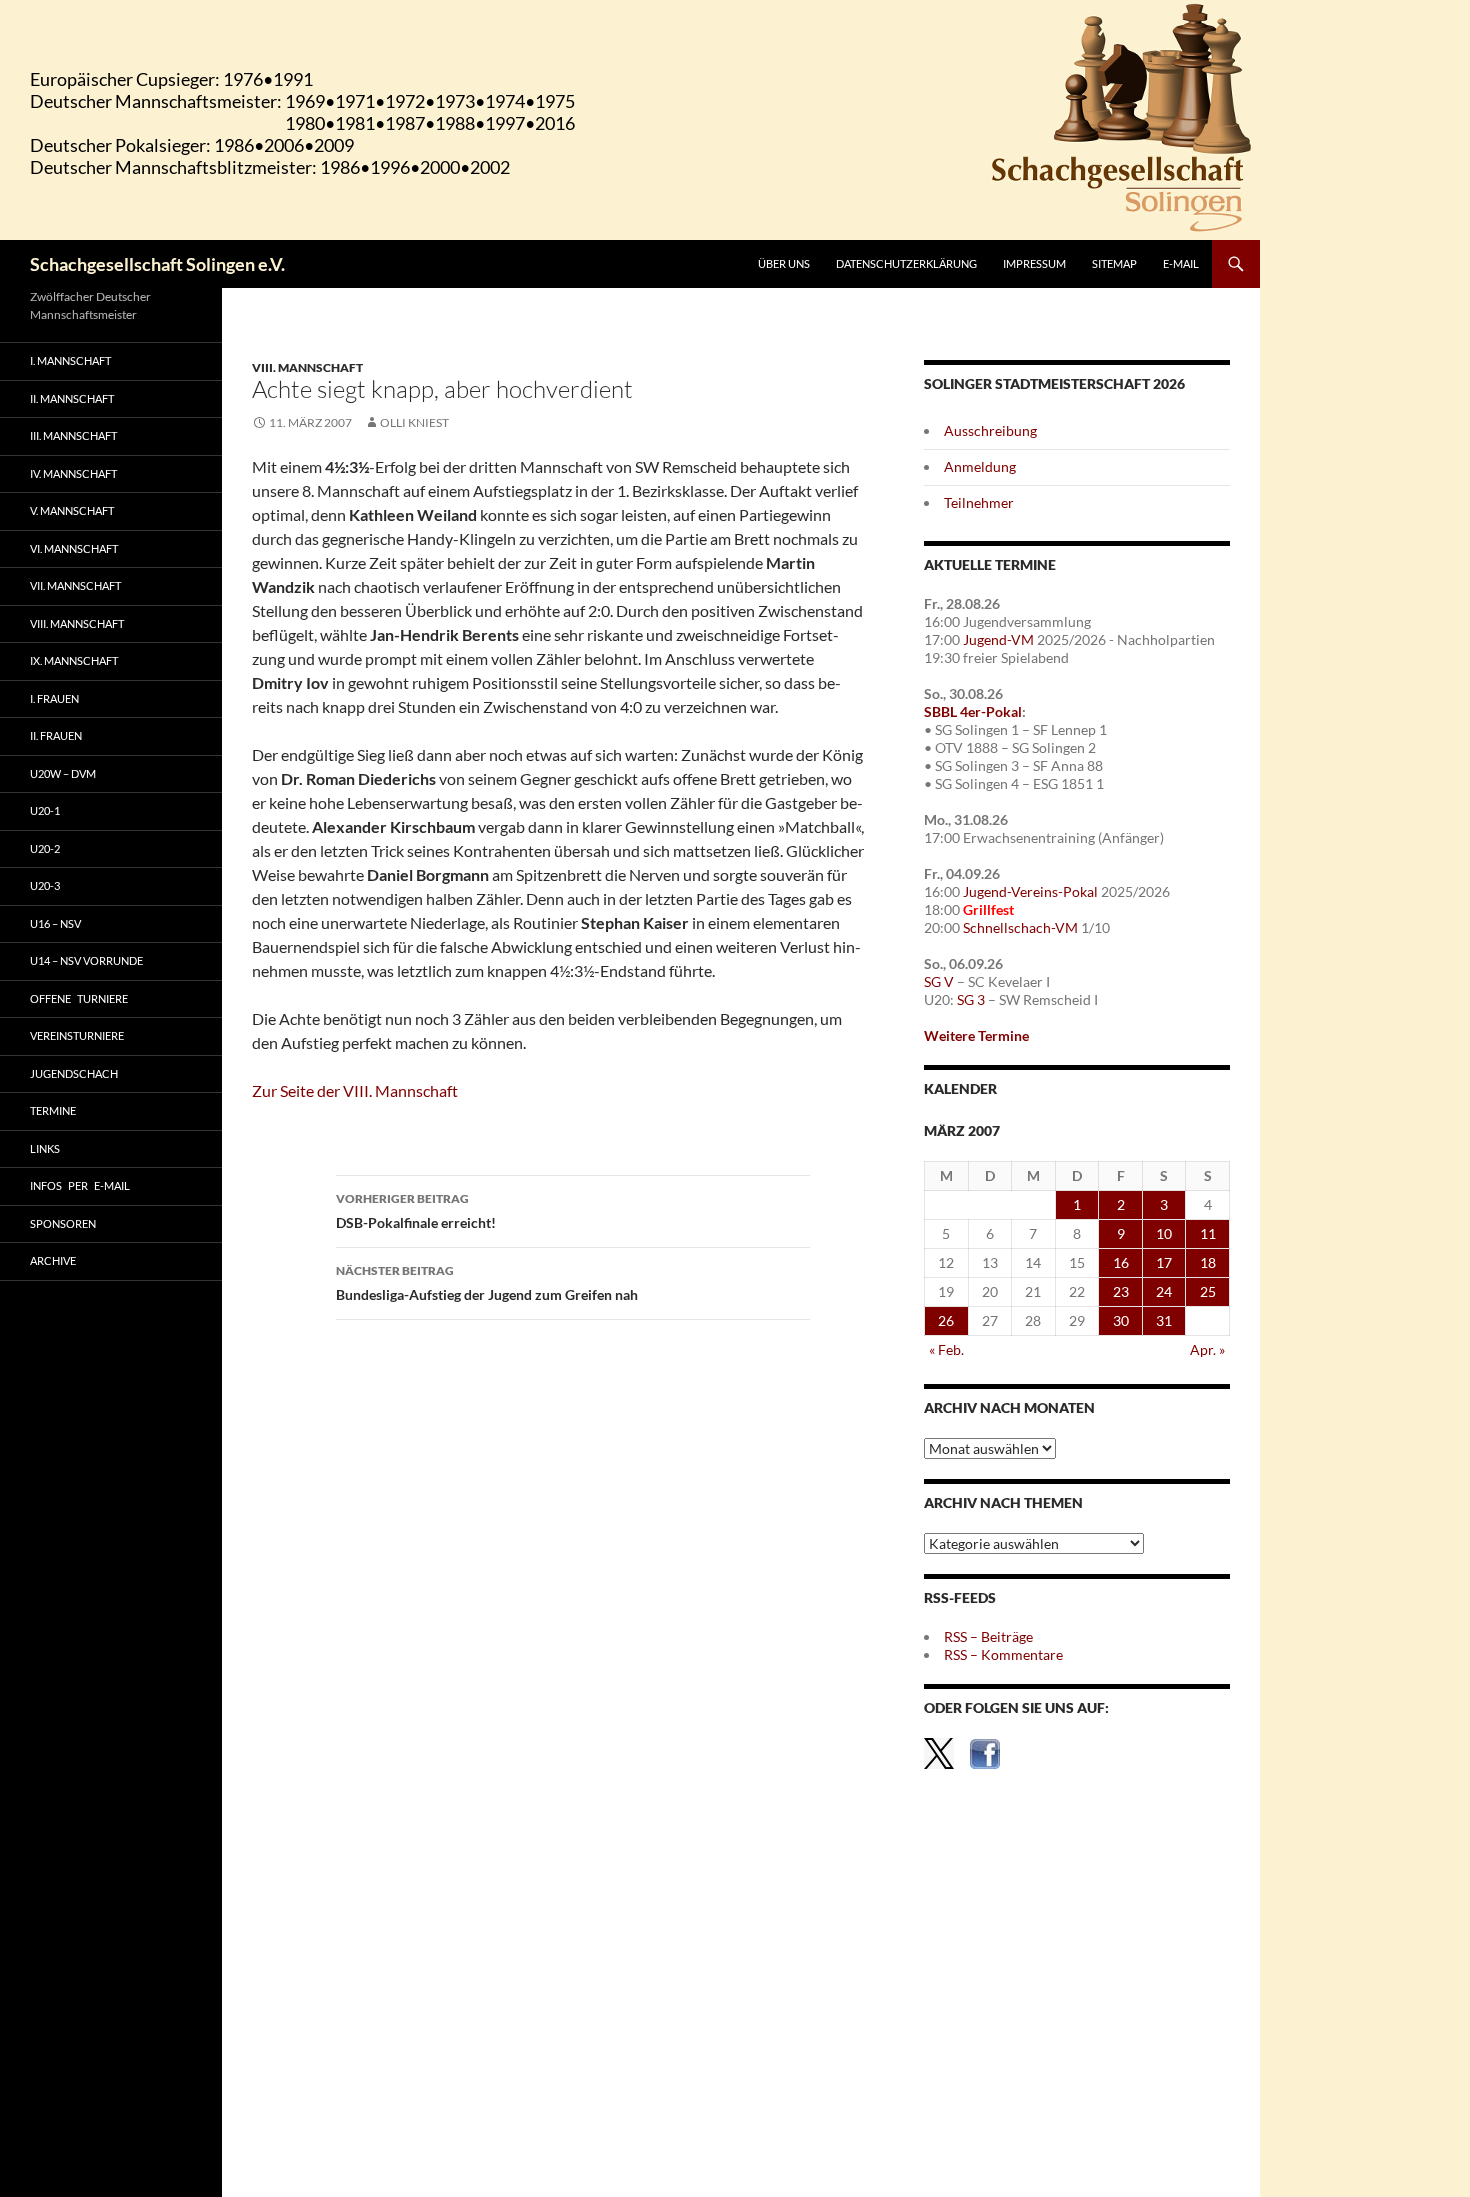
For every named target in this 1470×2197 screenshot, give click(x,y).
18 (1208, 1262)
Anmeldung (980, 466)
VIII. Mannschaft (307, 367)
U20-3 (45, 885)
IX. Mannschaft (74, 660)
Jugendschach (74, 1073)
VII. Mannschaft (75, 585)
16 (1121, 1262)
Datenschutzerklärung (906, 263)
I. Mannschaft (70, 360)
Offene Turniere (79, 998)
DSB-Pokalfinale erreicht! (416, 1211)
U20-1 (45, 810)
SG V (939, 981)
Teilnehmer (979, 502)
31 (1164, 1320)
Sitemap (1114, 263)
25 (1208, 1291)
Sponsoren (63, 1223)
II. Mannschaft (72, 398)
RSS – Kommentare (1003, 1654)
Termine (53, 1110)
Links (45, 1148)
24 (1164, 1291)
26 (946, 1320)
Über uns (784, 263)
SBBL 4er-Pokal (973, 711)
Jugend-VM (998, 639)
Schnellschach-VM (1020, 927)
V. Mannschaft (72, 510)
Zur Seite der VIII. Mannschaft (355, 1090)
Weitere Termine (976, 1035)
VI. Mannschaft (74, 548)
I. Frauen (54, 698)
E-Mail (1181, 263)
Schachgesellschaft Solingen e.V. (157, 264)
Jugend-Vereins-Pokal (1030, 891)
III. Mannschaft (73, 435)
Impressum (1034, 263)
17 (1164, 1262)
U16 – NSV (55, 923)
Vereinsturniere (77, 1035)
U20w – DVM (63, 773)
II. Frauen (56, 735)
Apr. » (1207, 1349)
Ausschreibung (990, 430)
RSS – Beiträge (988, 1636)
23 (1121, 1291)
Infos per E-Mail (80, 1185)
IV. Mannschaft (73, 473)
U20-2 (45, 848)
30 (1121, 1320)
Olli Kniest (414, 422)
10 (1164, 1233)
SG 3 (971, 999)
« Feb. (946, 1349)
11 (1208, 1233)
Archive (53, 1260)
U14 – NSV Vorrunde (86, 960)
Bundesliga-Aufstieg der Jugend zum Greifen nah (487, 1283)
